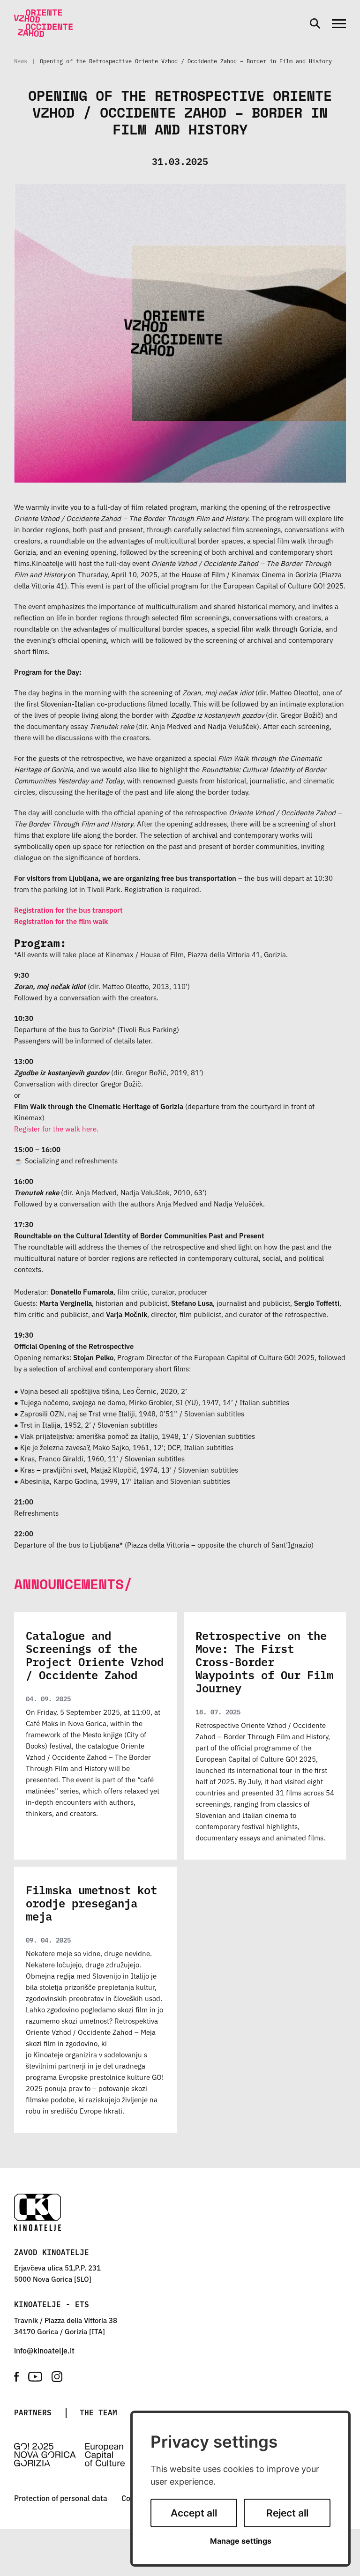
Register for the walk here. (56, 1128)
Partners (33, 2412)
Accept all (194, 2513)
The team (98, 2412)
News (21, 61)
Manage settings (241, 2541)
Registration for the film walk (61, 921)
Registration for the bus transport (68, 910)
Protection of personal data (61, 2498)
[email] (44, 2350)
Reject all (287, 2513)
